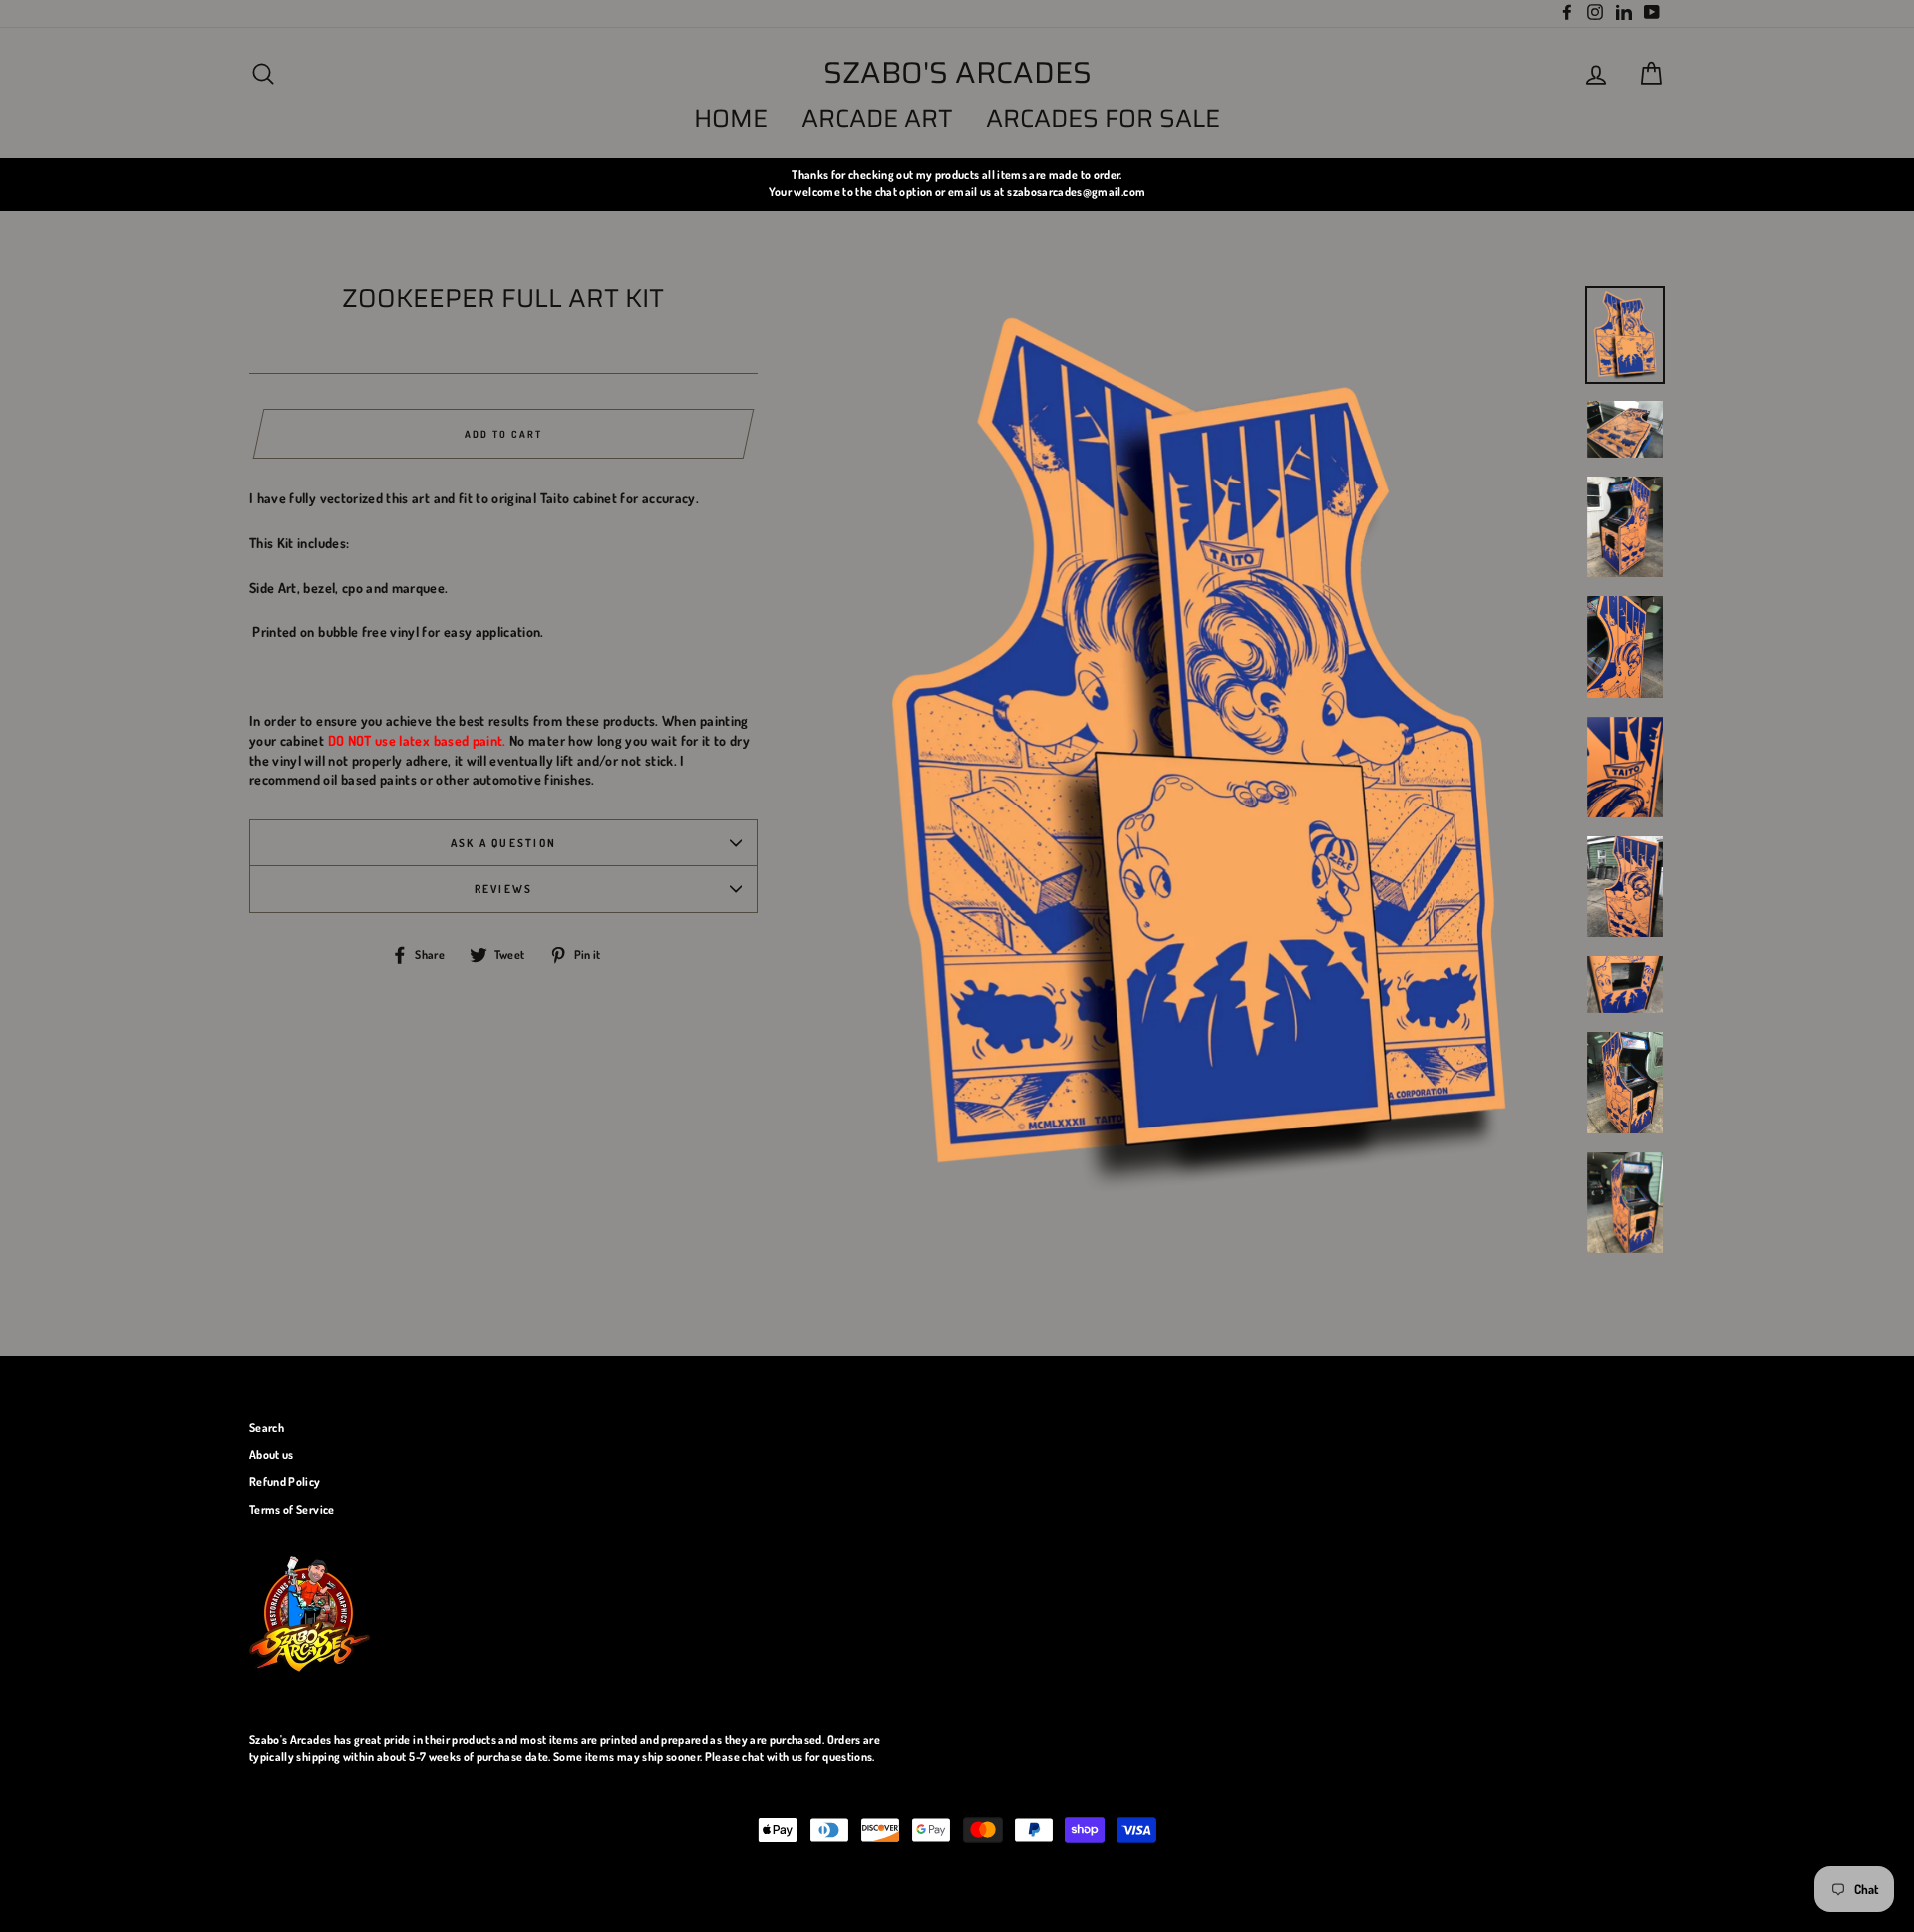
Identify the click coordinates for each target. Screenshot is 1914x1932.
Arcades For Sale (1103, 118)
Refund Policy (285, 1482)
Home (731, 118)
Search (267, 1427)
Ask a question (503, 843)
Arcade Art (877, 118)
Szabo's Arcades (957, 73)
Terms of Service (292, 1510)
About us (272, 1455)
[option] (957, 184)
